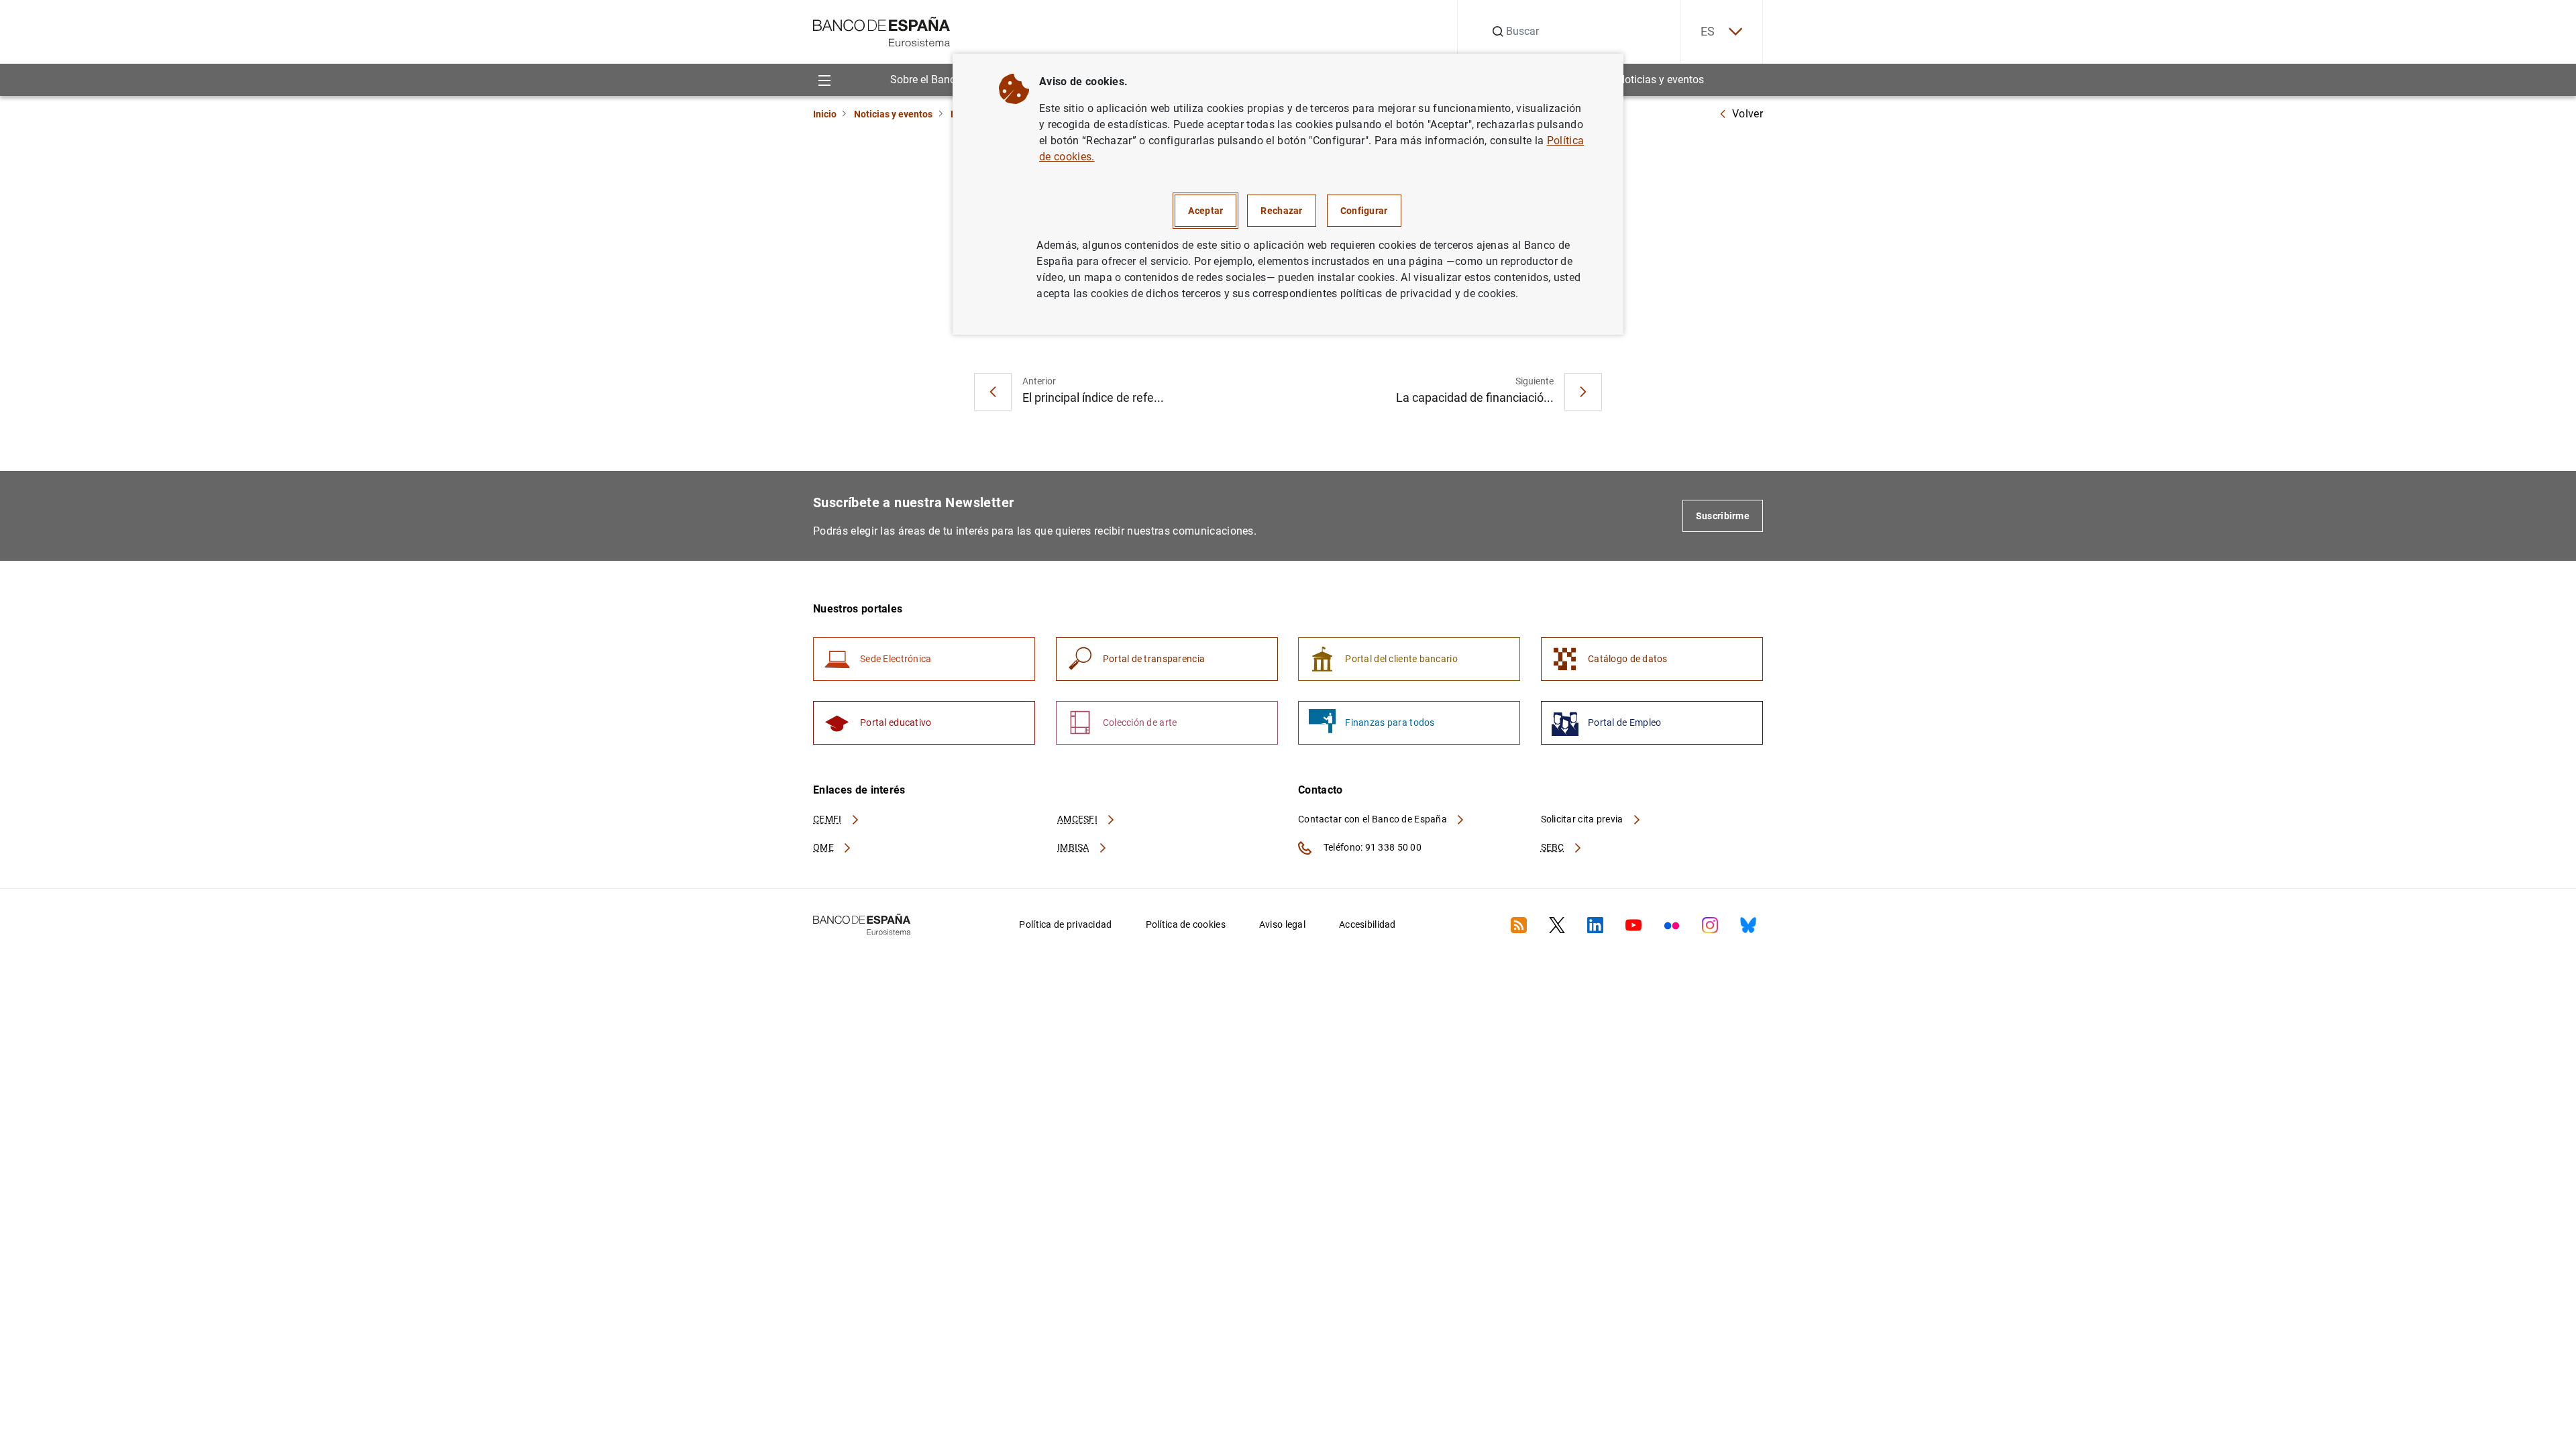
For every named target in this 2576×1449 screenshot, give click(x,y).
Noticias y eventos (1661, 79)
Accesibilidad (1367, 924)
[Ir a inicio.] (882, 31)
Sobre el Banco (926, 79)
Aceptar (1205, 211)
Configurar (1364, 211)
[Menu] (824, 79)
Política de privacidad (1065, 924)
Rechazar (1281, 211)
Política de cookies (1186, 924)
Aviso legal (1282, 924)
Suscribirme (1723, 516)
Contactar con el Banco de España (1374, 819)
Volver (1748, 114)
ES (1708, 31)
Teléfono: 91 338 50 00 (1372, 847)
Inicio (825, 114)
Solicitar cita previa (1583, 819)
